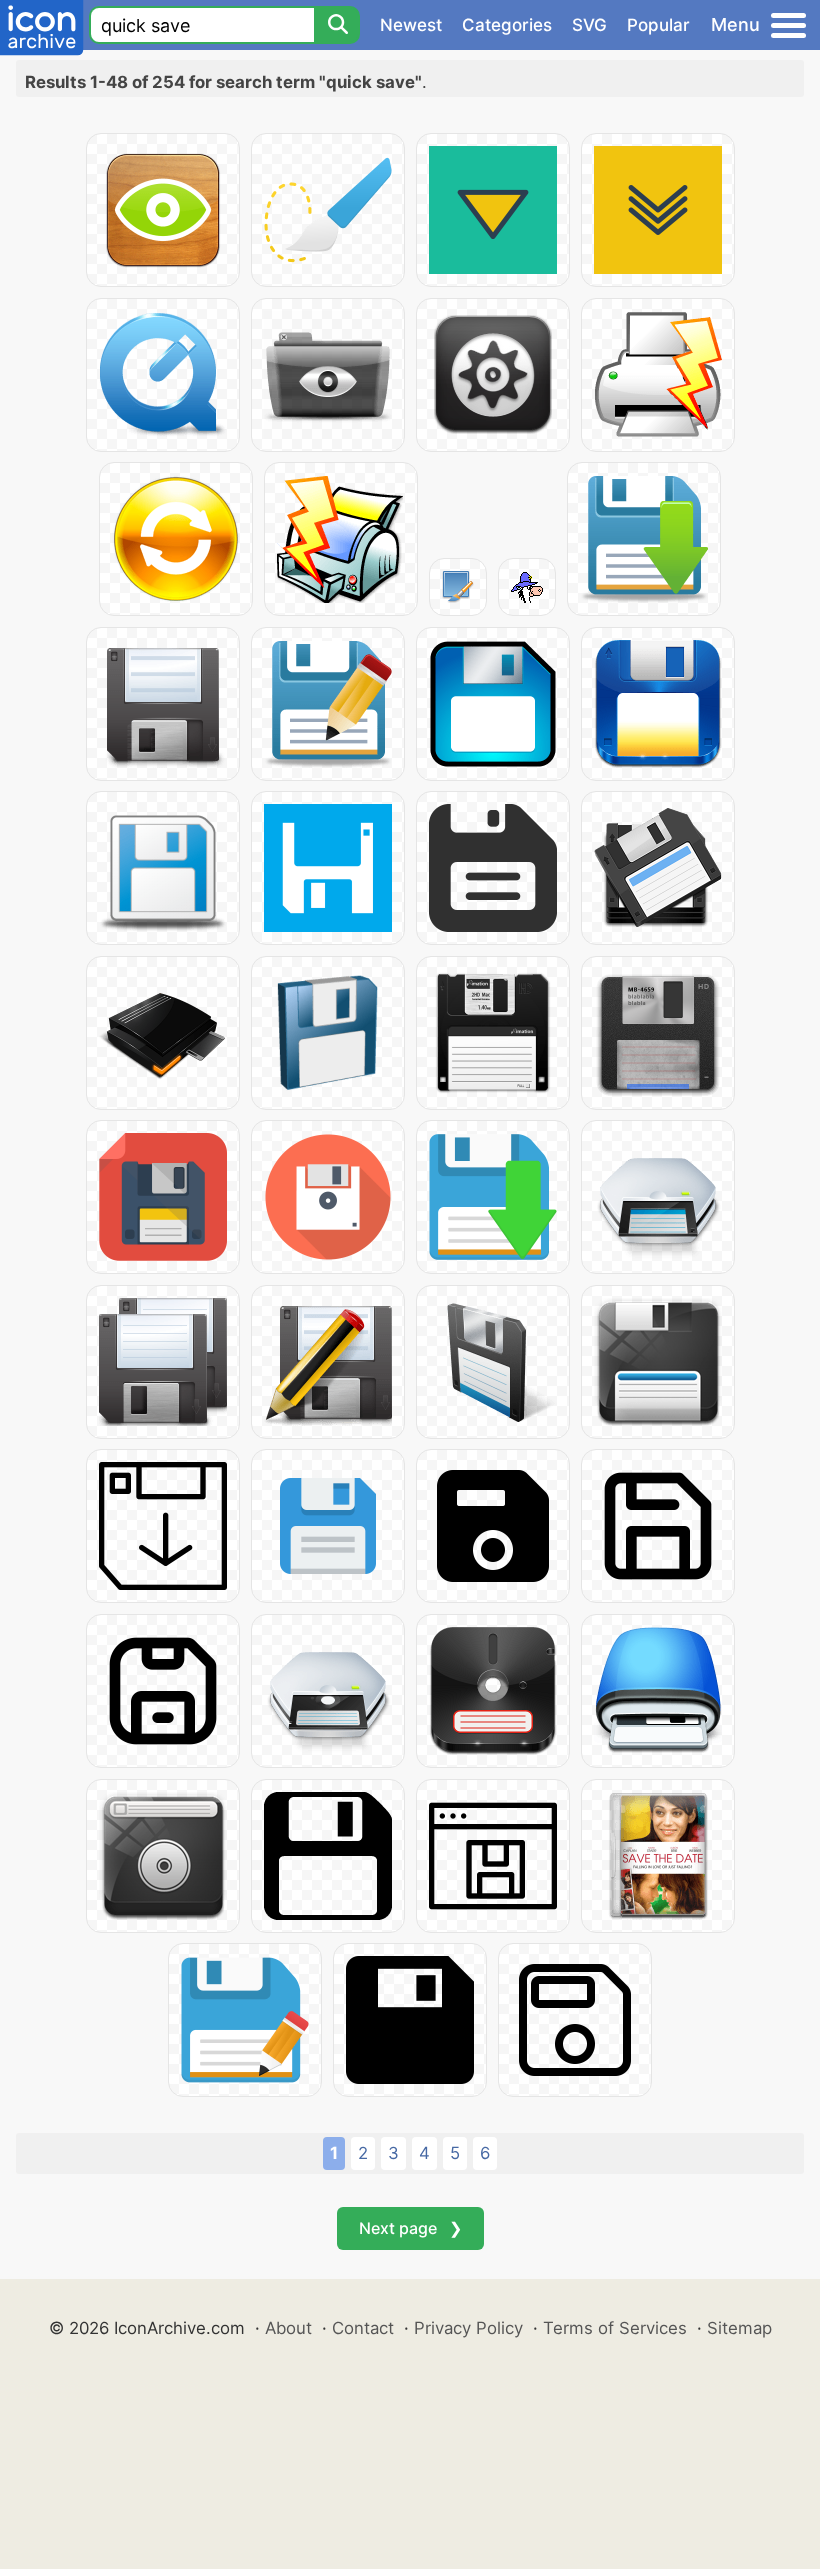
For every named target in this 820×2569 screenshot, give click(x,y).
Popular (658, 25)
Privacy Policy (468, 2328)
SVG (589, 25)
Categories (507, 25)
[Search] (337, 25)
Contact (363, 2328)
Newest (411, 25)
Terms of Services (615, 2328)
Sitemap (739, 2328)
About (288, 2328)
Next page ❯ (410, 2228)
